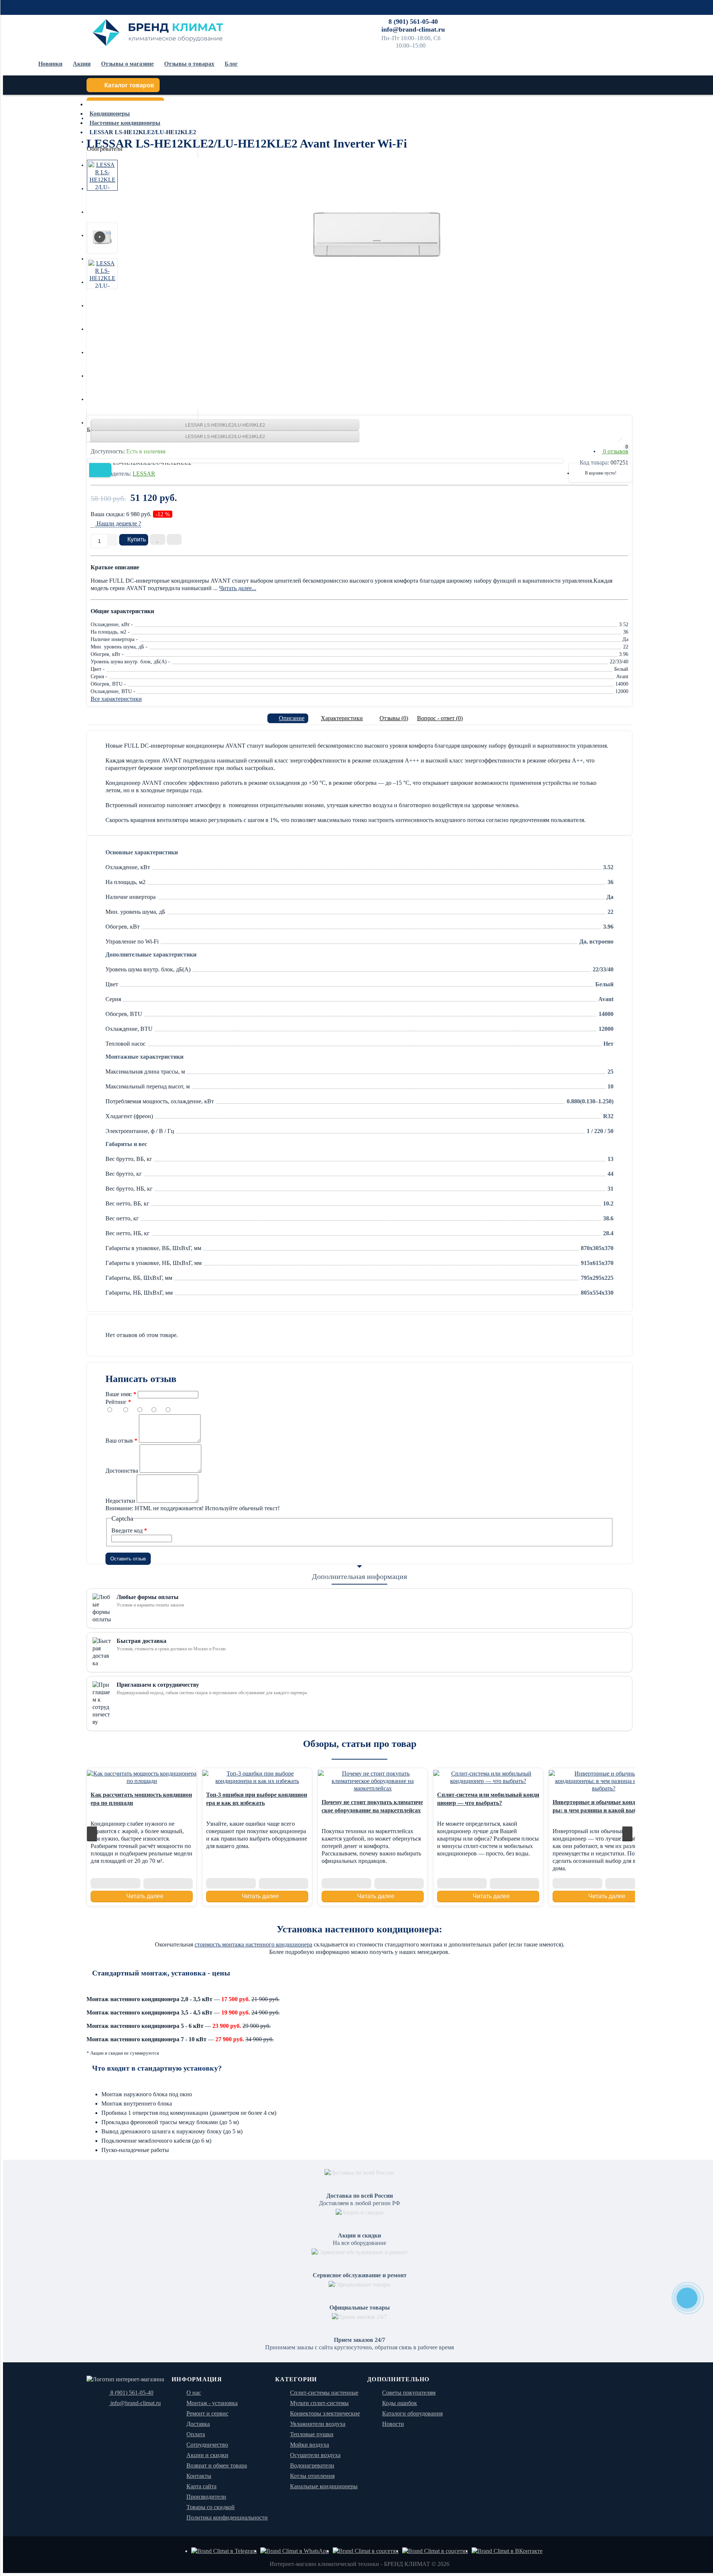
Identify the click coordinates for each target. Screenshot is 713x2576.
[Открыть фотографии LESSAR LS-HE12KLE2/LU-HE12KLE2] (102, 175)
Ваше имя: (119, 1394)
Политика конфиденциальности (227, 2517)
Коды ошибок (400, 2403)
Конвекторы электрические (325, 2413)
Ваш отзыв (119, 1441)
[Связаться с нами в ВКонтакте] (507, 2551)
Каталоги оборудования (412, 2413)
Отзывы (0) (394, 718)
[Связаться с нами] (366, 2551)
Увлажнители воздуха (318, 2424)
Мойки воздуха (310, 2445)
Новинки (50, 64)
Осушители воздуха (315, 2455)
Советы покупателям (409, 2393)
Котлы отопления (312, 2476)
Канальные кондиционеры (324, 2486)
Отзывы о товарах (189, 64)
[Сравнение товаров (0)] (584, 451)
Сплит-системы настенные (324, 2393)
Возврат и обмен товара (217, 2465)
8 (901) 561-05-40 (413, 22)
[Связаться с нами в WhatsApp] (295, 2551)
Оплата (487, 20)
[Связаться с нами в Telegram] (224, 2551)
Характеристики (342, 718)
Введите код (127, 1530)
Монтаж (511, 20)
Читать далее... (238, 588)
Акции (82, 64)
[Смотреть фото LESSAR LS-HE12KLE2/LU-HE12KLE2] (102, 238)
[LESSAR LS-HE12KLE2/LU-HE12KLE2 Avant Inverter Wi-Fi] (376, 233)
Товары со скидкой (211, 2507)
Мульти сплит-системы (319, 2403)
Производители (206, 2497)
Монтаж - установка (212, 2403)
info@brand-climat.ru (413, 29)
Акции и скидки (207, 2455)
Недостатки (120, 1501)
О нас (194, 2393)
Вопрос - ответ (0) (440, 718)
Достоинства (122, 1471)
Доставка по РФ (454, 20)
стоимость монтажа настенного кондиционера (253, 1944)
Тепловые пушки (312, 2434)
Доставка (198, 2424)
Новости (393, 2424)
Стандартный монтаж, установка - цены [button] (161, 1973)
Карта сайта (201, 2486)
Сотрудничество (545, 20)
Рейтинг (116, 1402)
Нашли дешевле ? (118, 523)
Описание (292, 718)
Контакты (580, 20)
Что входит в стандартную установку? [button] (157, 2068)
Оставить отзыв (128, 1559)
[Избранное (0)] (603, 451)
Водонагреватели (312, 2465)
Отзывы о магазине (127, 64)
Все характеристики (116, 699)
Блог (231, 64)
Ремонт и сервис (616, 20)
